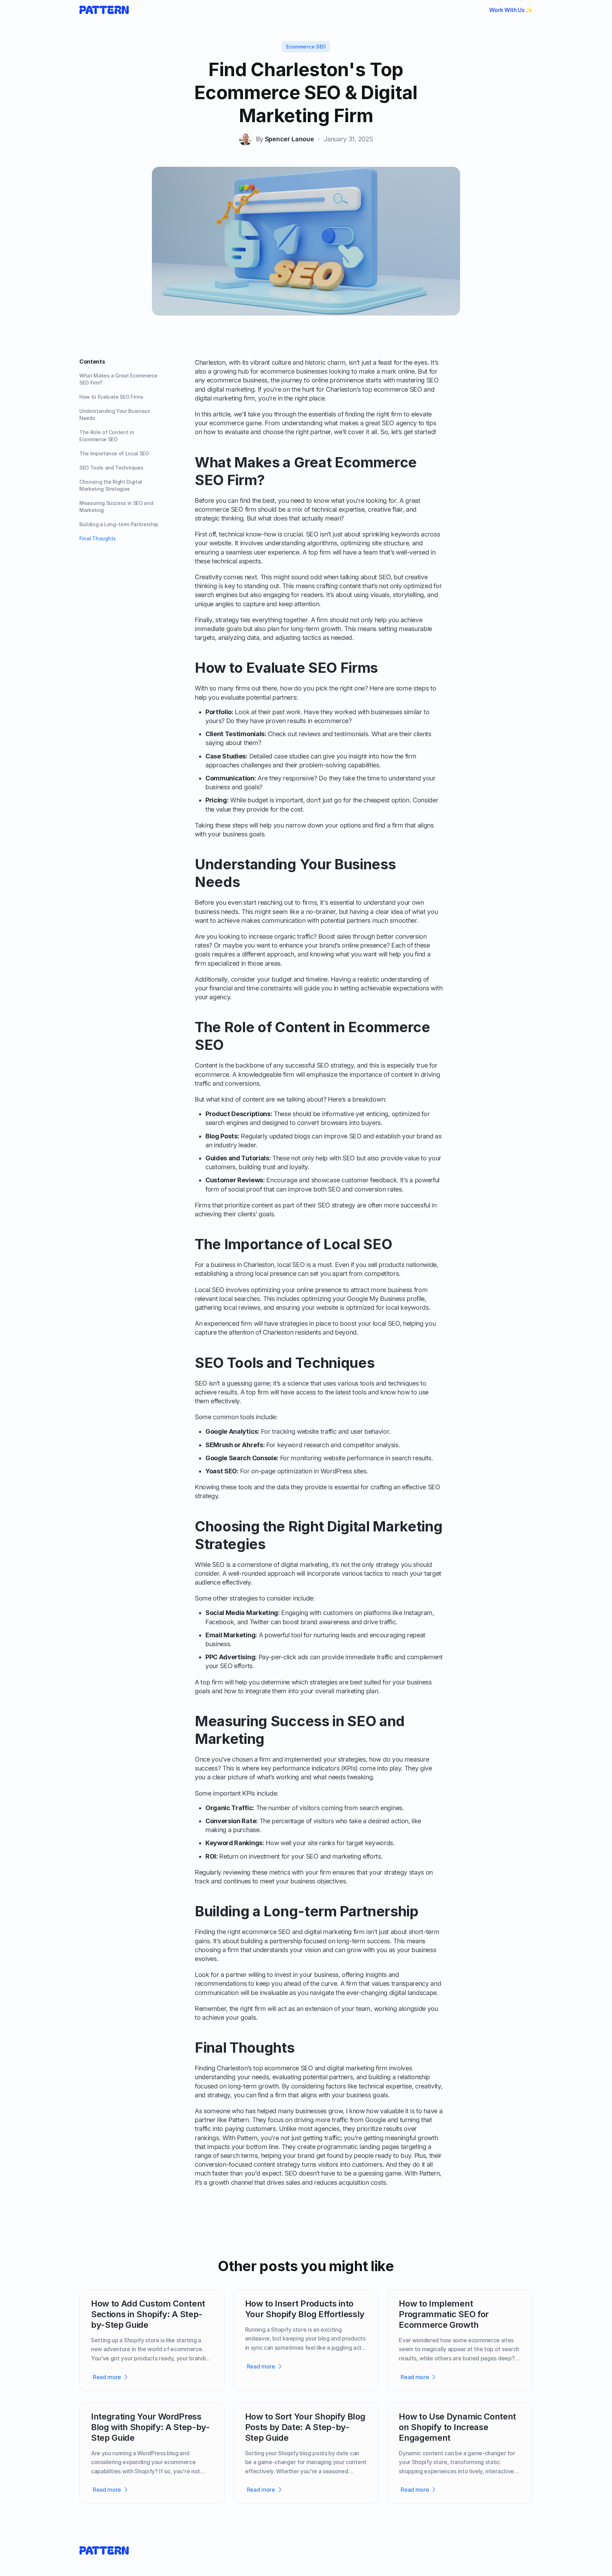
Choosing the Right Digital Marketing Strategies (111, 485)
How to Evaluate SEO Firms (111, 397)
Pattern (239, 2120)
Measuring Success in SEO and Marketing (116, 507)
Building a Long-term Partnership (119, 524)
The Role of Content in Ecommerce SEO (107, 436)
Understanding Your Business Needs (115, 414)
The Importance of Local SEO (114, 453)
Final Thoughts (98, 538)
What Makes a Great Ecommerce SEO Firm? (118, 379)
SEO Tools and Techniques (111, 468)
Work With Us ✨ (511, 10)
